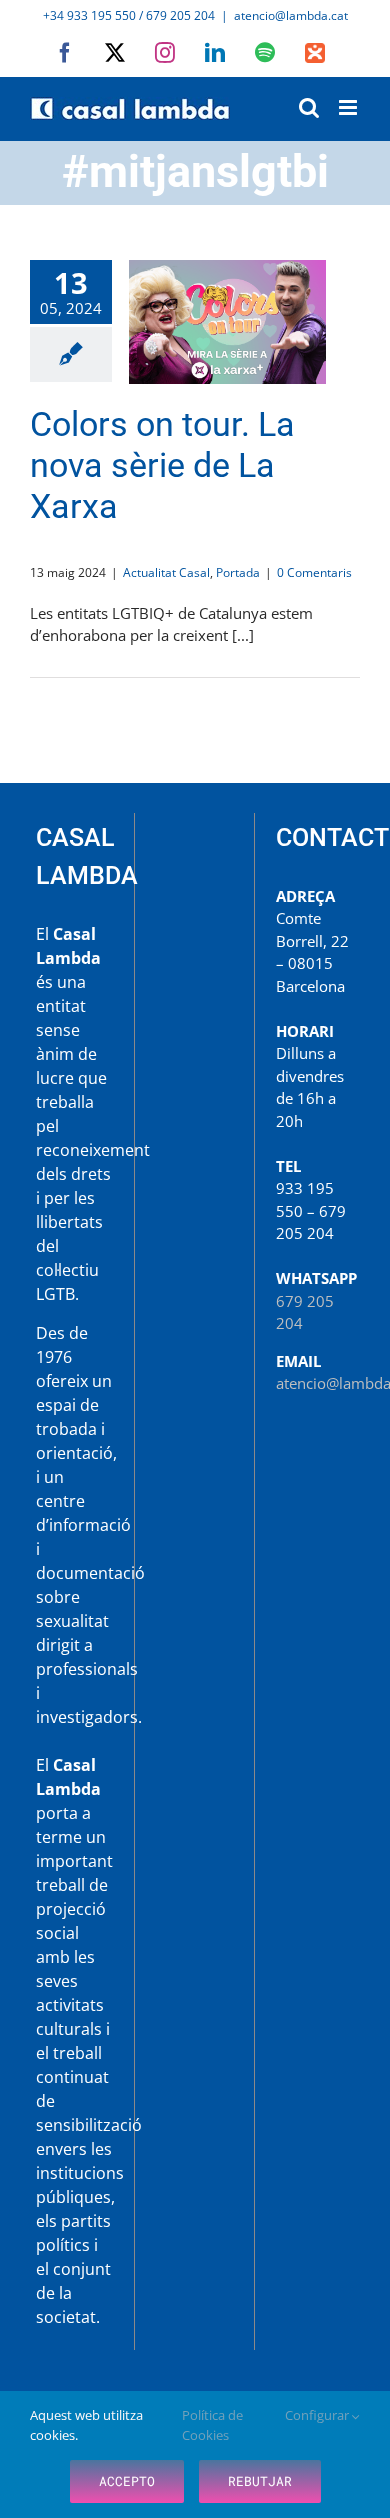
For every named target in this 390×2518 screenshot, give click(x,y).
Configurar (318, 2415)
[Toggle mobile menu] (349, 107)
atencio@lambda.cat (291, 15)
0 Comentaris (314, 572)
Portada (238, 572)
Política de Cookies (212, 2425)
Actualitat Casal (166, 572)
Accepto (127, 2481)
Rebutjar (260, 2481)
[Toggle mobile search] (309, 107)
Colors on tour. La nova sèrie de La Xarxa (227, 321)
